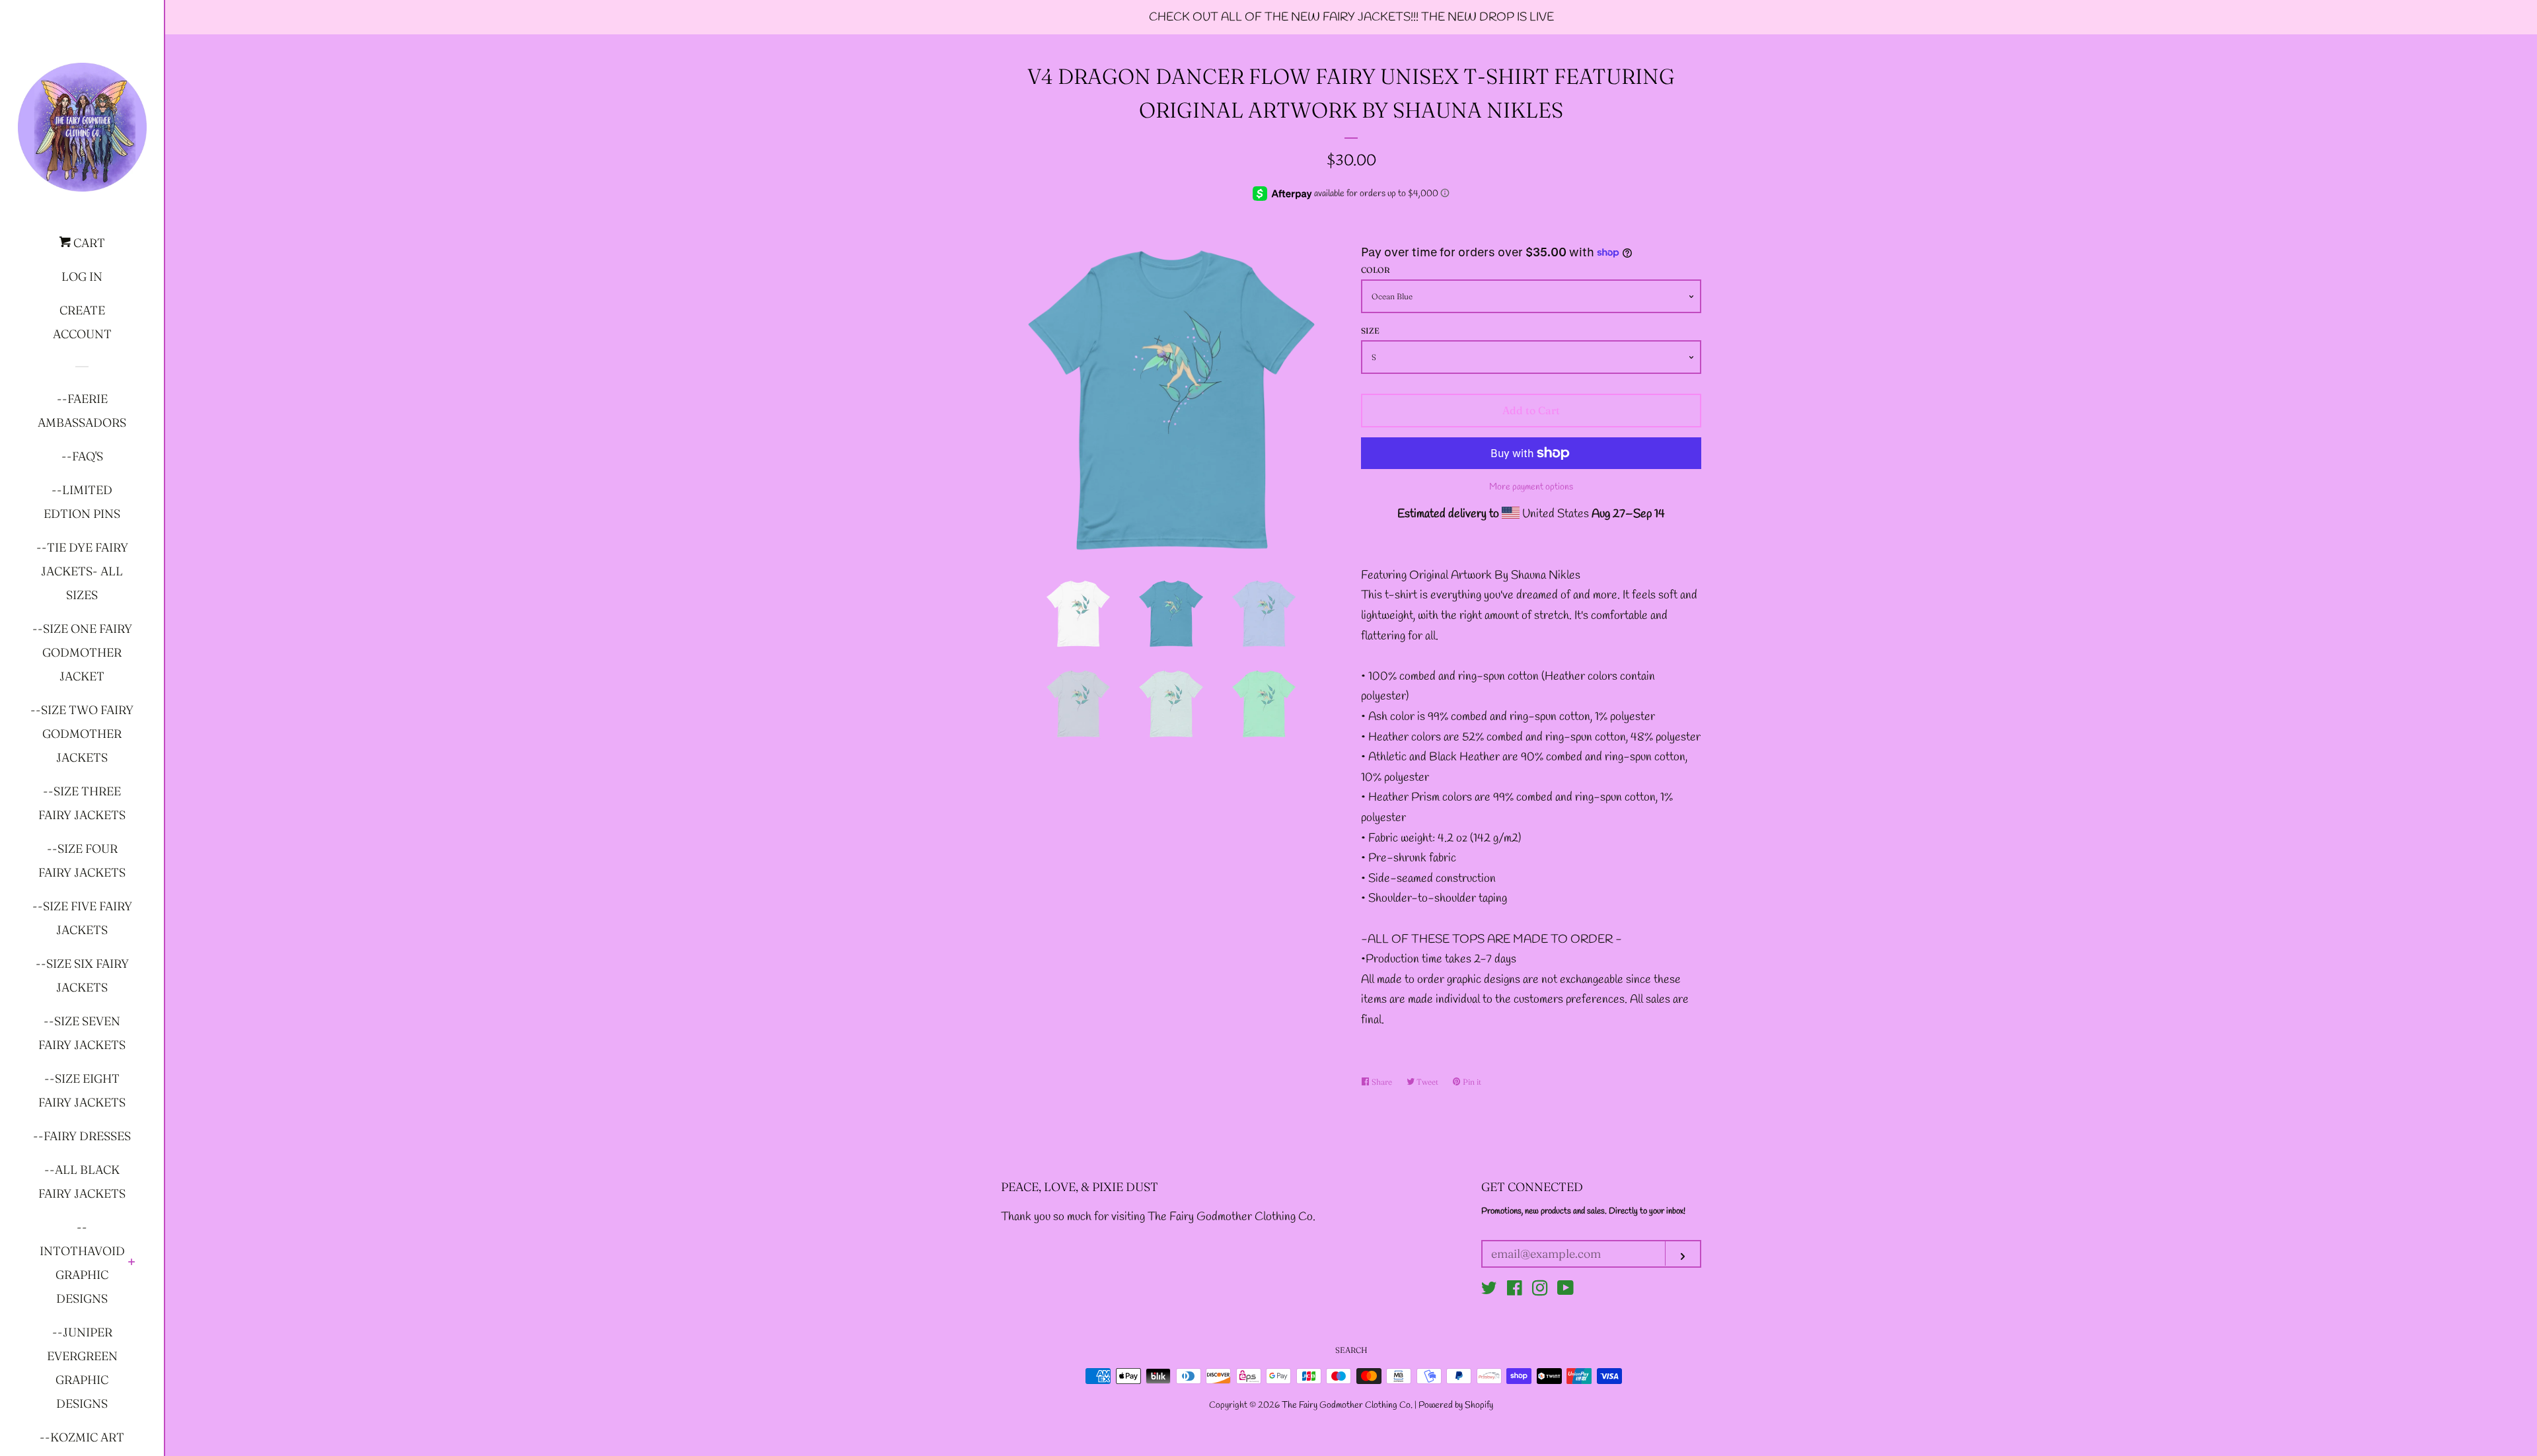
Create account (82, 322)
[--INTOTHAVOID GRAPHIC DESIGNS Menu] (132, 1263)
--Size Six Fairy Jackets (82, 975)
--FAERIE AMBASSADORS (82, 411)
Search (1351, 1350)
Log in (82, 276)
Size (1370, 331)
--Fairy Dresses (82, 1136)
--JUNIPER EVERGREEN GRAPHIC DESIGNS (82, 1368)
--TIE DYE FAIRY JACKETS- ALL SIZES (82, 571)
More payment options (1531, 487)
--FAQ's (82, 456)
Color (1376, 270)
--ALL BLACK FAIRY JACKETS (82, 1182)
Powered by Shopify (1456, 1405)
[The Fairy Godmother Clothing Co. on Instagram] (1540, 1291)
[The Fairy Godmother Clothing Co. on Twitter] (1489, 1291)
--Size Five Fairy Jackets (82, 918)
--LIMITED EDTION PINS (82, 502)
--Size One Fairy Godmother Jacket (82, 652)
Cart (88, 243)
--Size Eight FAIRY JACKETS (82, 1090)
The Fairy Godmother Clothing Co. (1348, 1405)
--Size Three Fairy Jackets (82, 803)
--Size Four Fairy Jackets (82, 860)
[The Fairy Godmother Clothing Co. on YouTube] (1565, 1291)
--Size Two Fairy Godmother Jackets (82, 734)
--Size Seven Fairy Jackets (82, 1033)
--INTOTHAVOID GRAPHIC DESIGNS (82, 1263)
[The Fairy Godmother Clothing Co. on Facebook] (1515, 1291)
